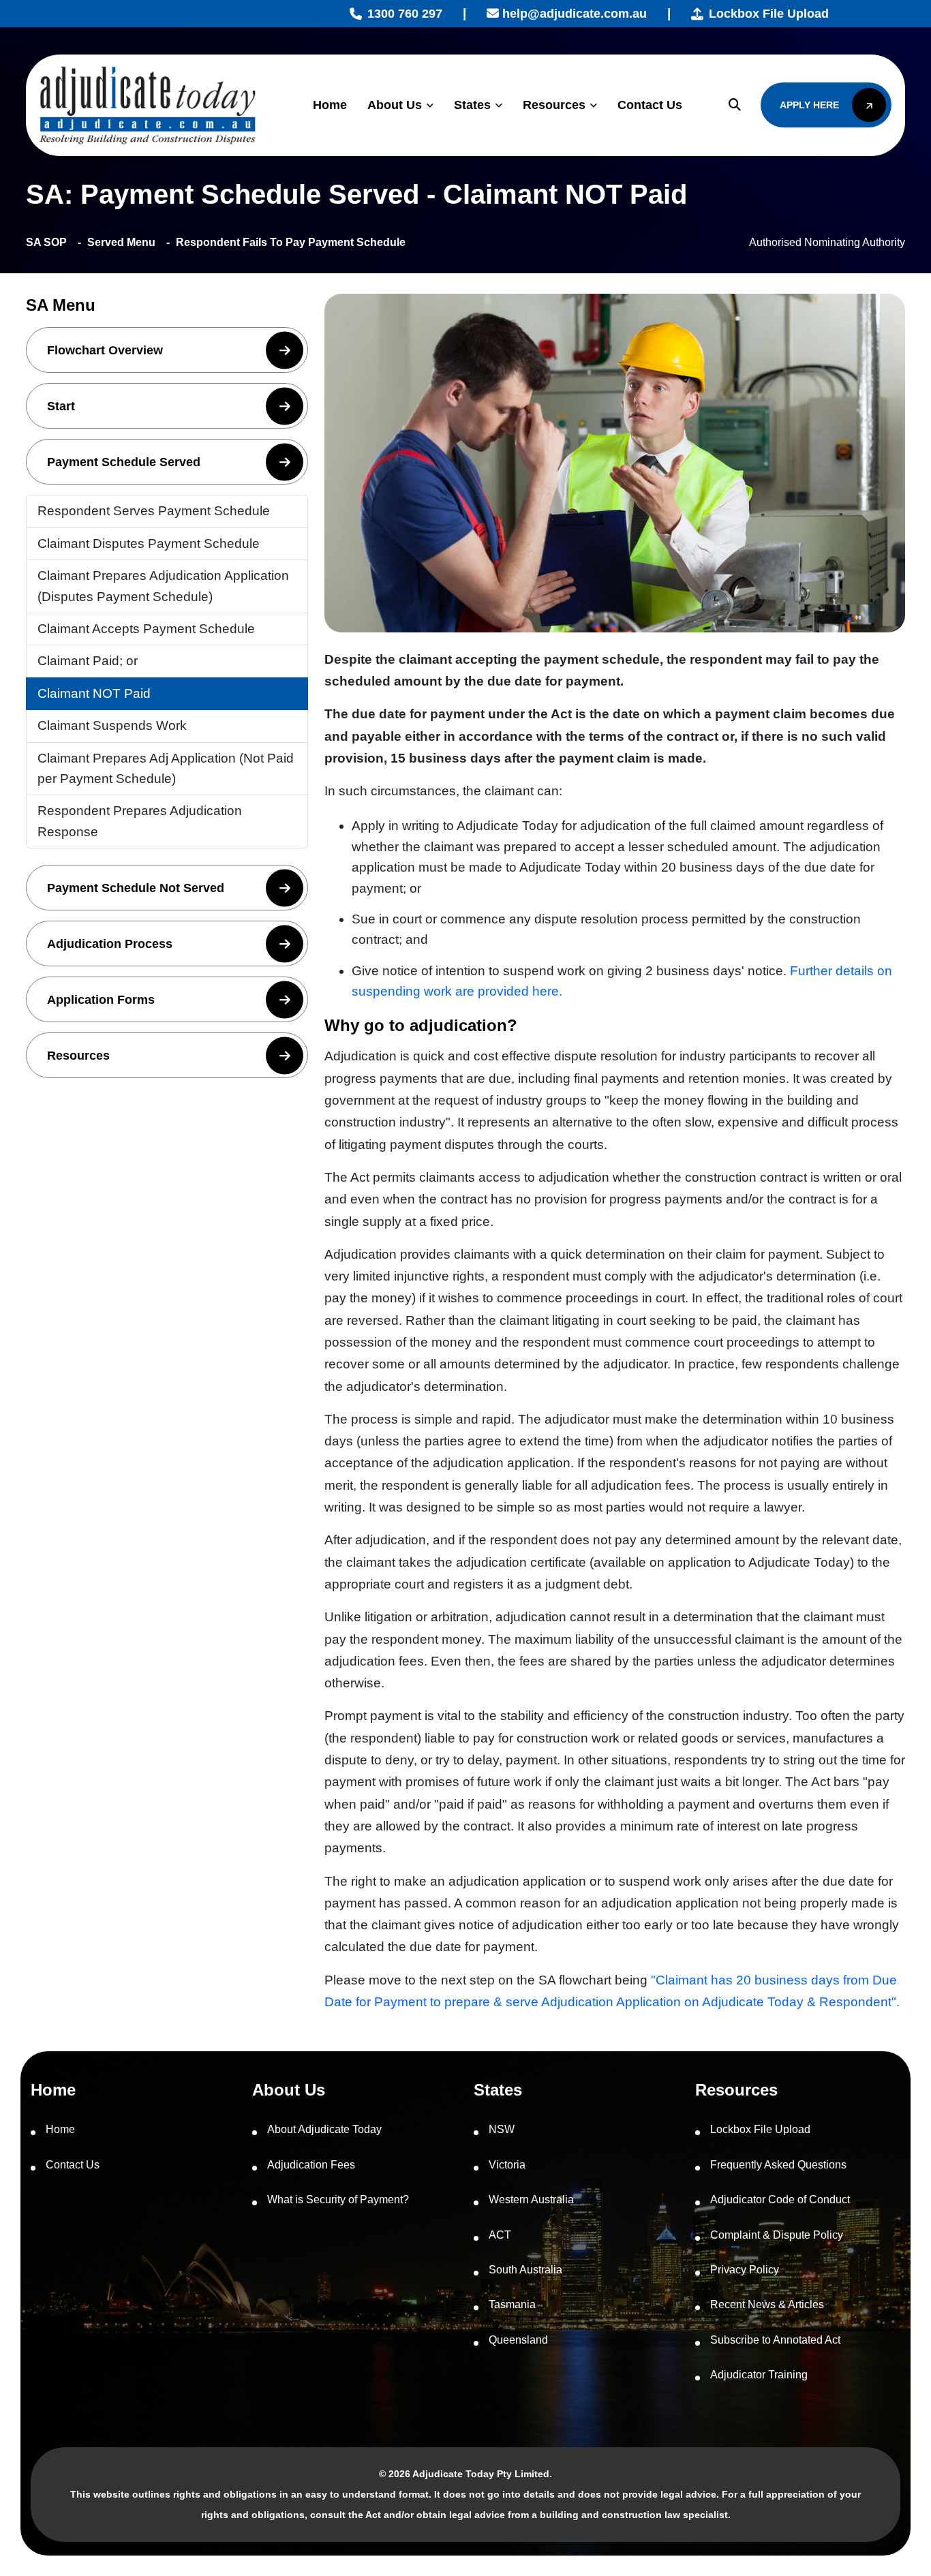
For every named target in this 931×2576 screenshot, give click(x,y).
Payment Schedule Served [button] (124, 462)
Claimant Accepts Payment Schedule (146, 629)
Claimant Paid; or (88, 661)
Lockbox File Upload (769, 14)
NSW (502, 2129)
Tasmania (512, 2304)
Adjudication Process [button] (110, 944)
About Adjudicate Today (324, 2129)
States (472, 105)
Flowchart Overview (105, 350)
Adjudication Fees (311, 2165)
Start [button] (61, 406)
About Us (395, 105)
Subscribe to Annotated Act (775, 2340)
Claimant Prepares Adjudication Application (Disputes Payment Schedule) (163, 586)
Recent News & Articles (767, 2304)
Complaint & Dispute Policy (777, 2235)
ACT (500, 2235)
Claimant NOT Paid (94, 693)
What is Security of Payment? (338, 2199)
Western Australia (531, 2199)
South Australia (525, 2270)
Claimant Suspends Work (112, 725)
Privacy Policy (745, 2270)
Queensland (518, 2340)
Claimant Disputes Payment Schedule (149, 543)
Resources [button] (78, 1056)
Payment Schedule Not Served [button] (136, 888)
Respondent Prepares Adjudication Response (140, 821)
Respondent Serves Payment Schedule (154, 511)
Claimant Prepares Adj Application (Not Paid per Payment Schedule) (166, 768)
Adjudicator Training (759, 2375)
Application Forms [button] (101, 1000)
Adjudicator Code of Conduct (780, 2199)
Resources (554, 105)
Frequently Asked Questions (778, 2165)
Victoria (507, 2165)
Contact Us (650, 105)
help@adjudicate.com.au (573, 14)
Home (330, 105)
